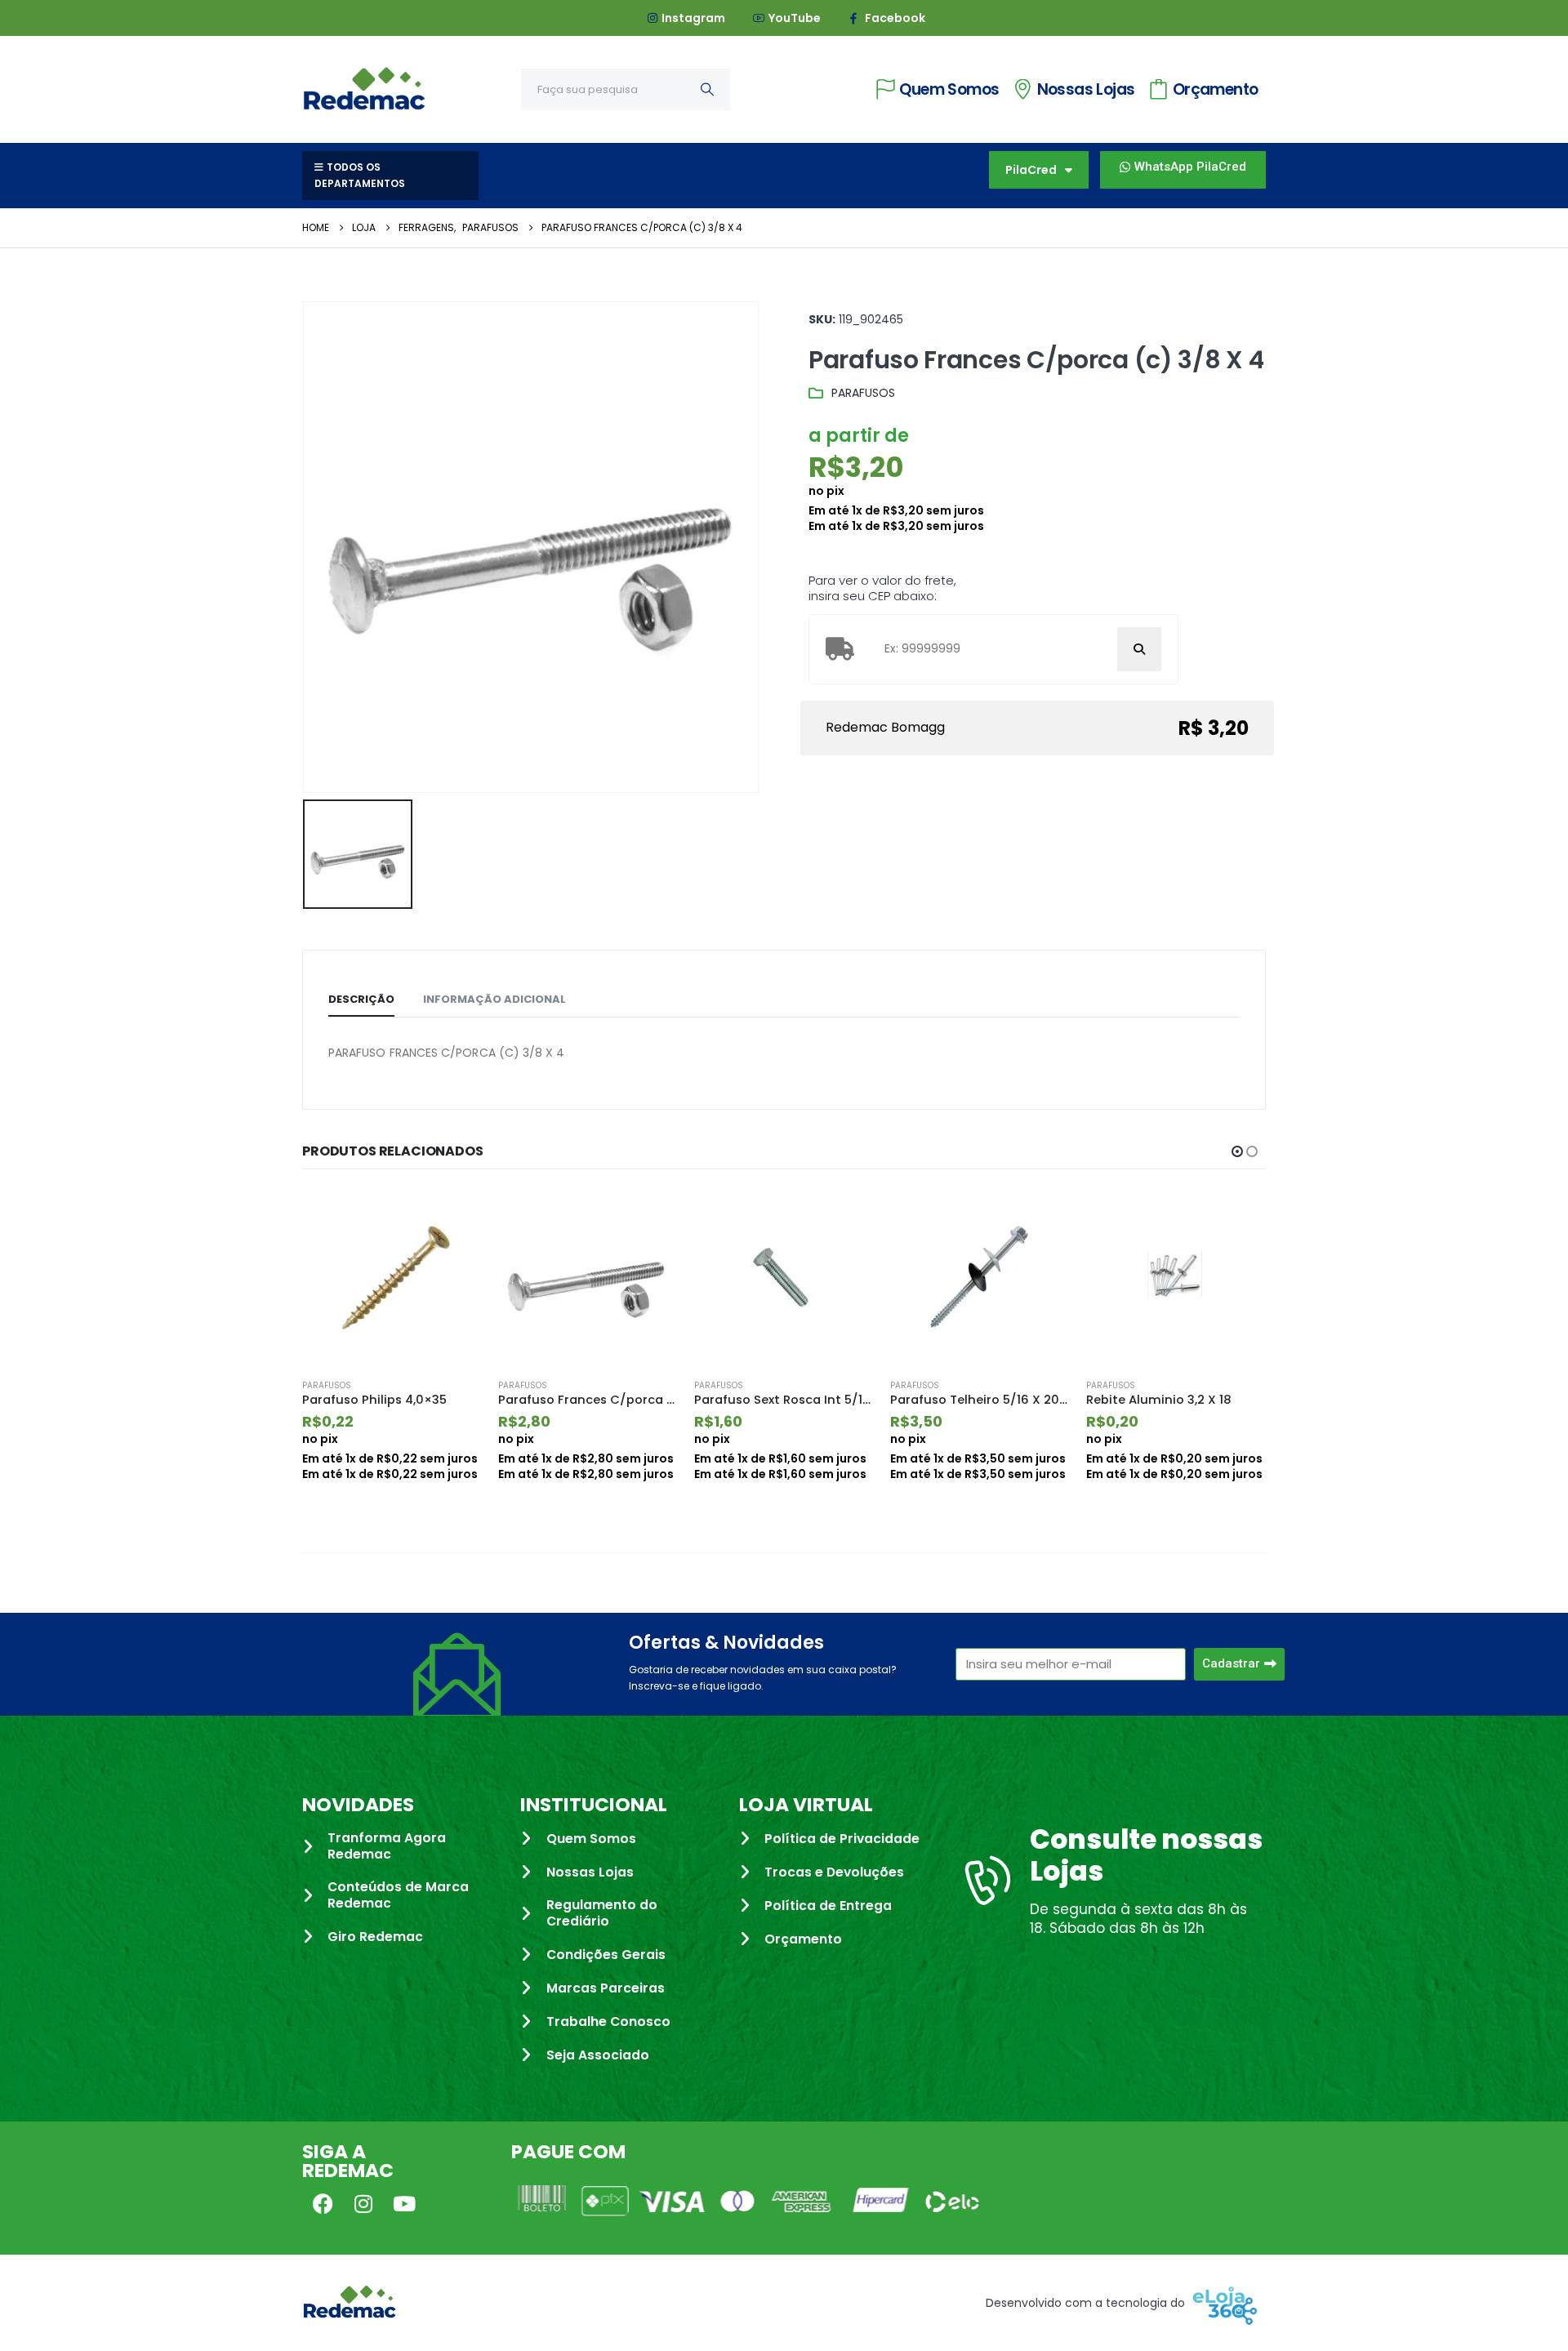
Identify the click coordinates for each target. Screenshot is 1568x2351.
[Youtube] (404, 2204)
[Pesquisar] (707, 89)
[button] (1237, 1151)
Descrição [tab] (361, 999)
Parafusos (863, 393)
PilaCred (1031, 170)
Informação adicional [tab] (494, 999)
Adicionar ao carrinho (455, 1216)
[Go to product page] (392, 1277)
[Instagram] (363, 2204)
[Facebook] (323, 2204)
